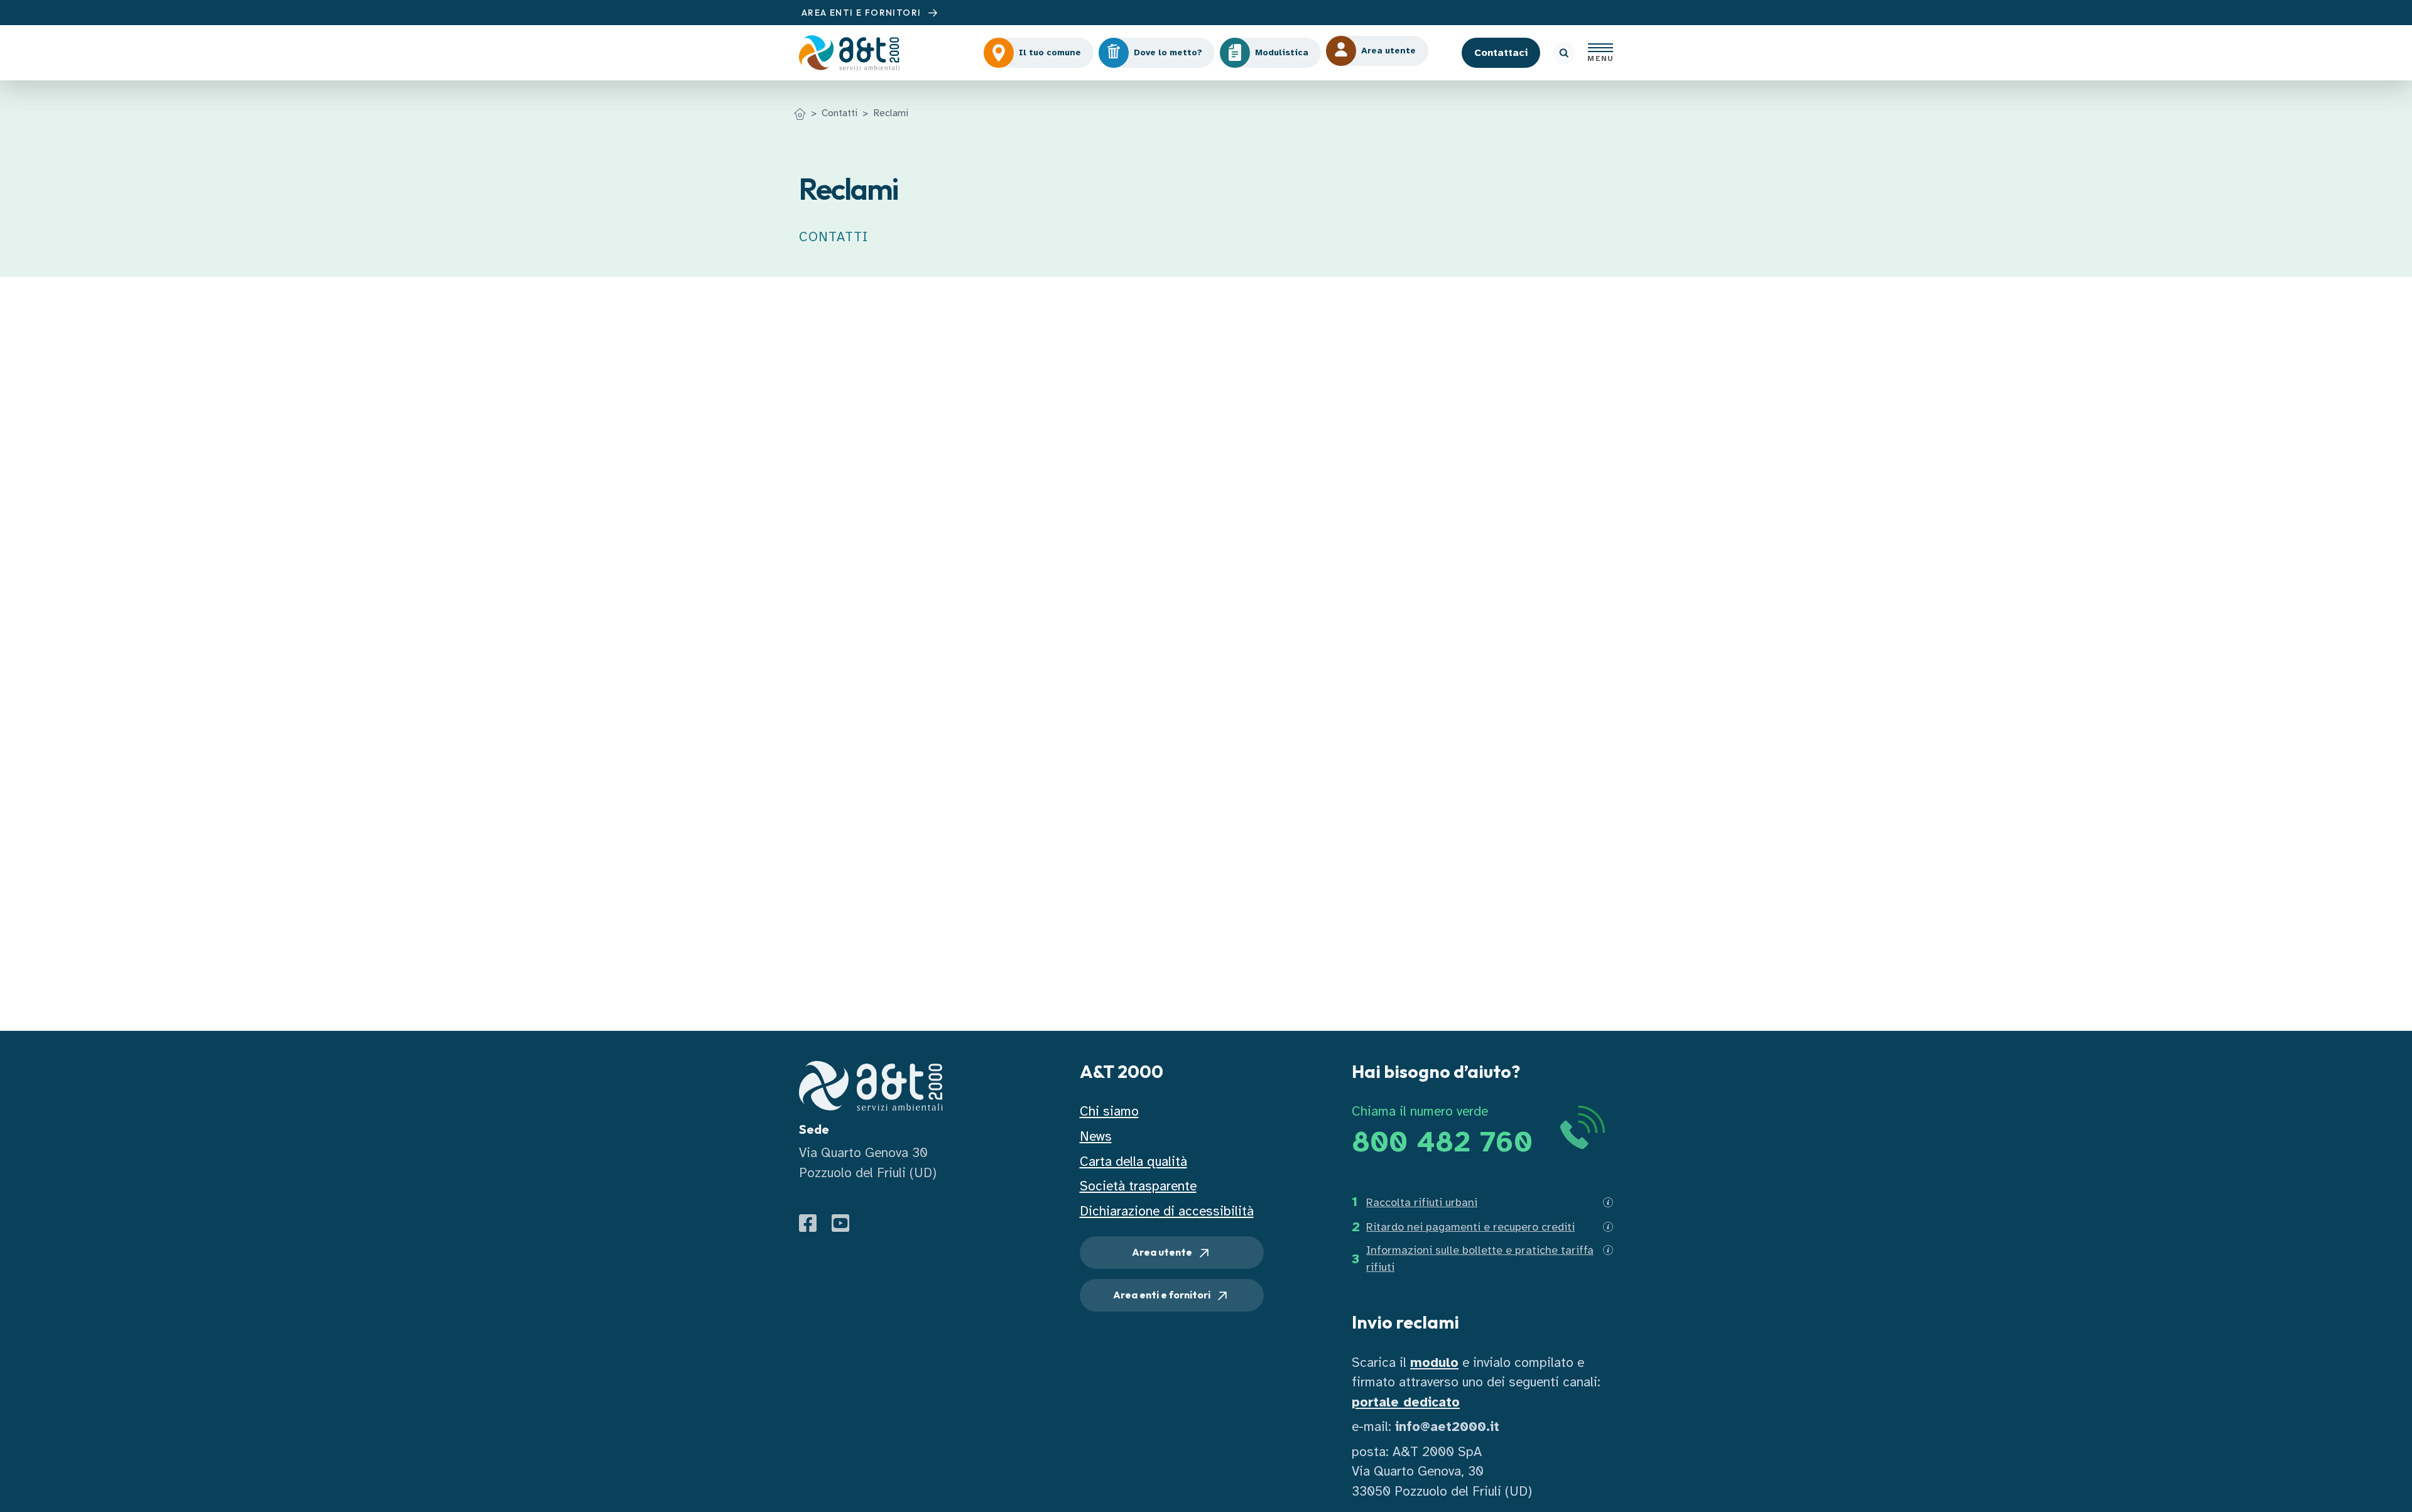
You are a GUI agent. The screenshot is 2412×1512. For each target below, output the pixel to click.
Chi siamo (1109, 1111)
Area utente (1163, 1252)
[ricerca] (1564, 53)
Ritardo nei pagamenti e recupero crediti (1470, 1227)
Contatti (839, 113)
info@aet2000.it (1447, 1427)
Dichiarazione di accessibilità (1167, 1211)
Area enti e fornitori (1163, 1295)
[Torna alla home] (800, 113)
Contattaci (1501, 53)
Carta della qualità (1133, 1161)
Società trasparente (1138, 1186)
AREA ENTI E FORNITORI (863, 13)
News (1096, 1136)
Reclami (891, 113)
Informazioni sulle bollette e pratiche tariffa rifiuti (1480, 1259)
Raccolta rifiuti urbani (1422, 1202)
